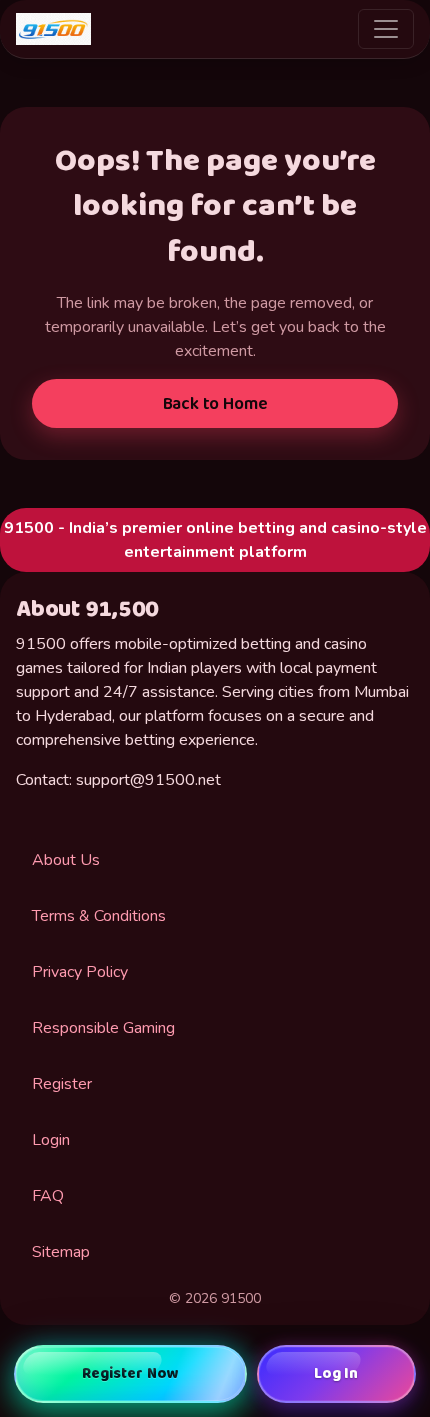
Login (51, 1140)
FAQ (48, 1196)
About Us (66, 860)
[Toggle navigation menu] (386, 29)
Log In (336, 1374)
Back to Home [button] (215, 404)
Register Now (130, 1374)
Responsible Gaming (103, 1028)
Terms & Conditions (99, 916)
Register (62, 1084)
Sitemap (61, 1252)
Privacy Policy (80, 972)
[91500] (53, 29)
